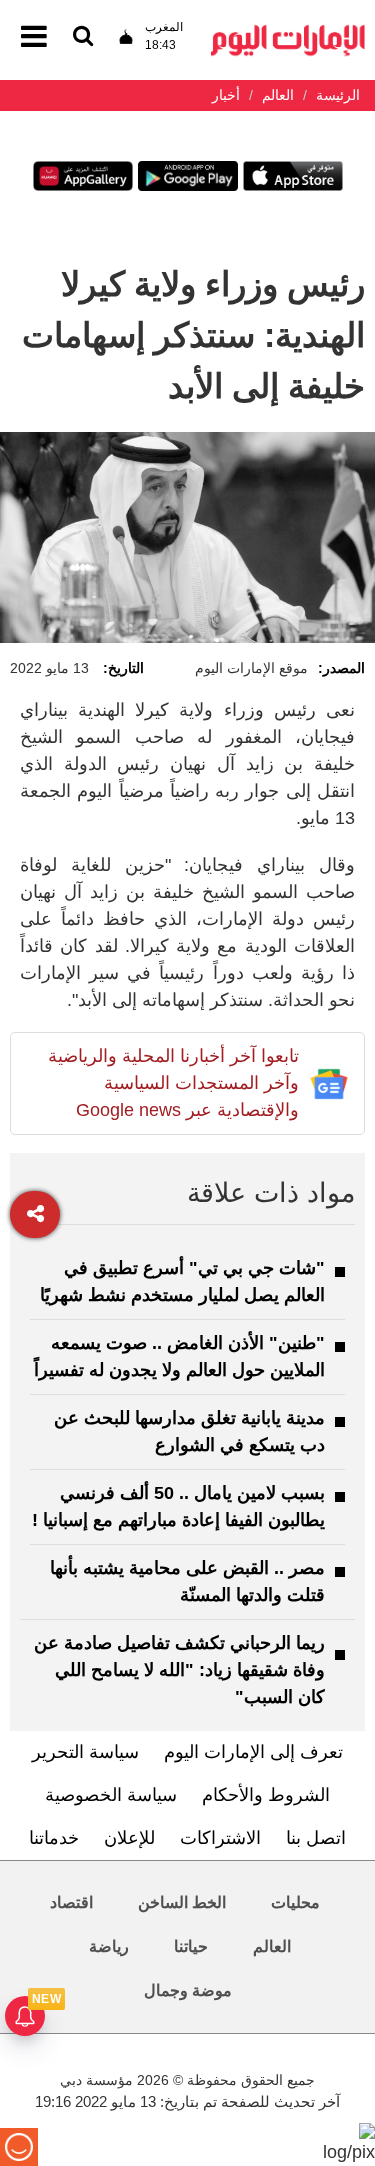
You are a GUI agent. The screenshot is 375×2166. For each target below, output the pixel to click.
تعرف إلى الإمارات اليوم (253, 1752)
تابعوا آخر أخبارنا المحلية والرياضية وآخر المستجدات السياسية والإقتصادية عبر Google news (173, 1083)
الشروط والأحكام (266, 1795)
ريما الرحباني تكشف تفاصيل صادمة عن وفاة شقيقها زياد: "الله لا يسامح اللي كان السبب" (179, 1670)
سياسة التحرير (85, 1752)
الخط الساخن (182, 1902)
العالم (272, 1946)
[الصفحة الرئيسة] (288, 30)
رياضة (109, 1946)
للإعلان (129, 1838)
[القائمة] (83, 37)
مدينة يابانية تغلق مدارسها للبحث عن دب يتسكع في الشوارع (189, 1431)
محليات (295, 1902)
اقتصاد (71, 1902)
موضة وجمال (188, 1990)
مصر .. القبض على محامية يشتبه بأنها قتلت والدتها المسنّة (187, 1581)
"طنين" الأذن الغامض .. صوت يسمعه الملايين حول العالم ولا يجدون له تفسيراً (179, 1356)
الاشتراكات (220, 1838)
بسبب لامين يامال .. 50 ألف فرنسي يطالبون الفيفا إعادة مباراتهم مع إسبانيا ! (178, 1506)
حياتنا (191, 1946)
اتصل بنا (316, 1838)
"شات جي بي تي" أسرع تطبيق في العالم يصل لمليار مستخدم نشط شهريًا (182, 1281)
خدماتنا (54, 1838)
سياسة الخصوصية (111, 1795)
